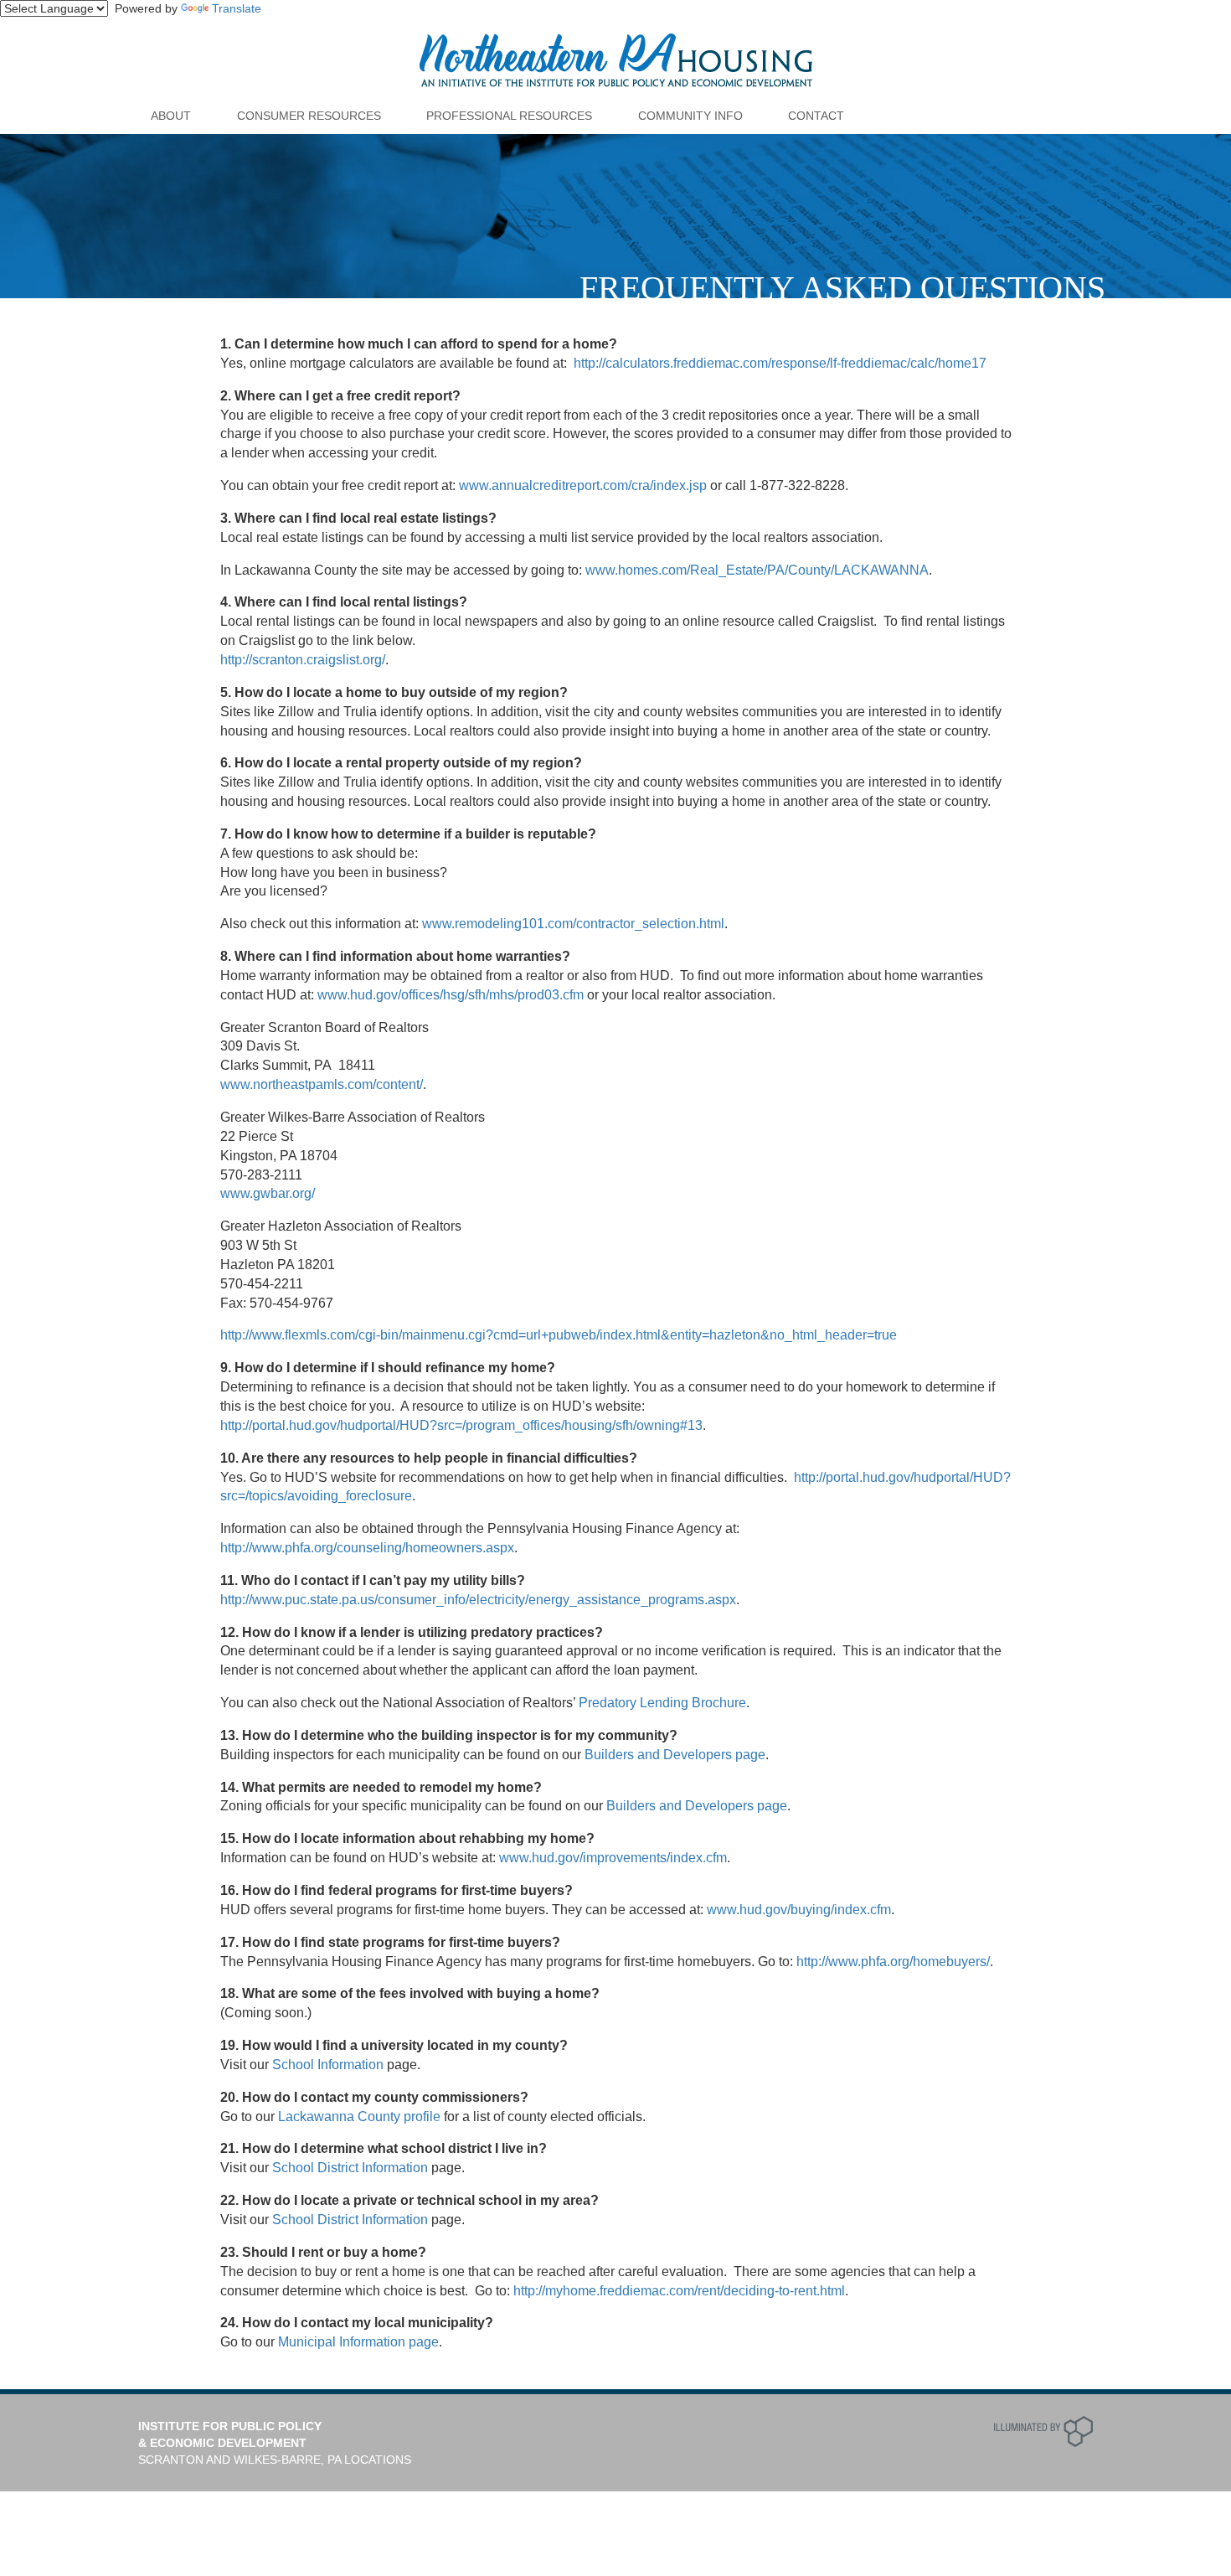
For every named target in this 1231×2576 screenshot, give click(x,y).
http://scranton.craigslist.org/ (303, 660)
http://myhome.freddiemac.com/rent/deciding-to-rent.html (679, 2291)
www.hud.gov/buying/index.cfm (799, 1910)
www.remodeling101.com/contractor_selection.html (573, 924)
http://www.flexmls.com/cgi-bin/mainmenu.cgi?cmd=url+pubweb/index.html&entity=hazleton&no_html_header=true (559, 1335)
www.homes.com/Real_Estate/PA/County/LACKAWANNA (757, 570)
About (171, 116)
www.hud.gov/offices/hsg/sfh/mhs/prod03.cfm (451, 995)
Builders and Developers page (675, 1755)
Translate (237, 8)
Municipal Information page (358, 2342)
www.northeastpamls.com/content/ (322, 1084)
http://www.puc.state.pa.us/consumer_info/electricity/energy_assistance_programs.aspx (478, 1600)
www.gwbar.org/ (268, 1193)
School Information (328, 2065)
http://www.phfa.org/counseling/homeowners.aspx (367, 1548)
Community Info (690, 116)
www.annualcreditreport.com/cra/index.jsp (583, 485)
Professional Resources (509, 116)
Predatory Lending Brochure (662, 1703)
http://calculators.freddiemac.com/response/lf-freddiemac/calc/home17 (780, 363)
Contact (816, 116)
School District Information (350, 2168)
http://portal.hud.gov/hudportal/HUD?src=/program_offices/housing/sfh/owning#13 (461, 1425)
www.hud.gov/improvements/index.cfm (613, 1858)
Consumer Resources (309, 116)
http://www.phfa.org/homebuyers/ (893, 1962)
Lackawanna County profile (359, 2117)
